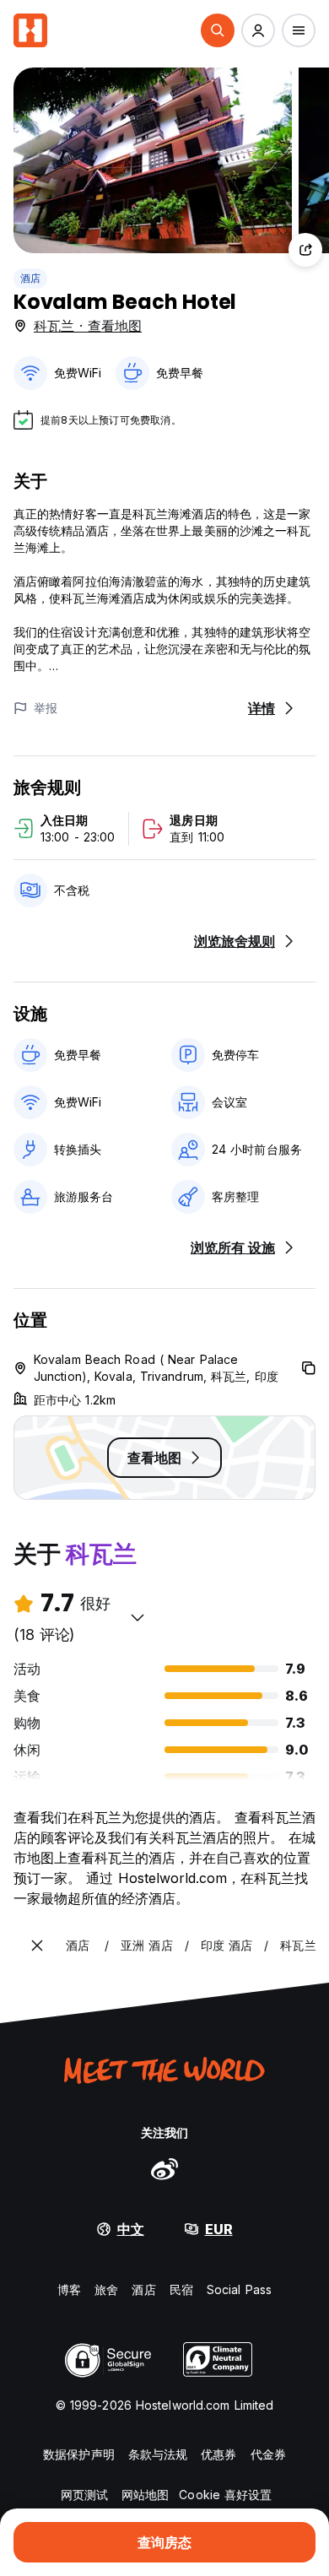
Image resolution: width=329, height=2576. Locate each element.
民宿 (181, 2289)
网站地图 (145, 2495)
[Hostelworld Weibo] (164, 2168)
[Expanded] (37, 1946)
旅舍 (106, 2289)
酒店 (30, 278)
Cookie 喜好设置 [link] (225, 2495)
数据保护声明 (79, 2454)
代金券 (268, 2454)
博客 (69, 2289)
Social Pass (239, 2289)
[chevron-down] (138, 1617)
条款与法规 (158, 2454)
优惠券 (218, 2454)
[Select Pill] (218, 30)
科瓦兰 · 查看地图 (88, 326)
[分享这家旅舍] (305, 250)
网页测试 (84, 2495)
